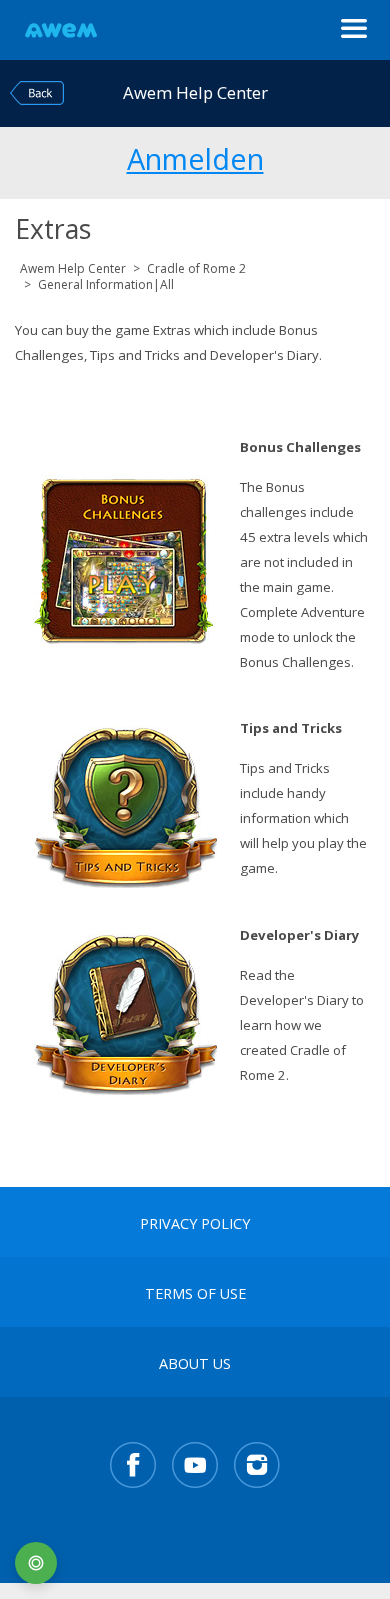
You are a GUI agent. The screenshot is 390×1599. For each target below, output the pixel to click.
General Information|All (106, 284)
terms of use (195, 1294)
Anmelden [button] (195, 156)
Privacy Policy (195, 1224)
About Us (195, 1364)
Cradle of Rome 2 (196, 268)
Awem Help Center (73, 268)
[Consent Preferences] (36, 1563)
